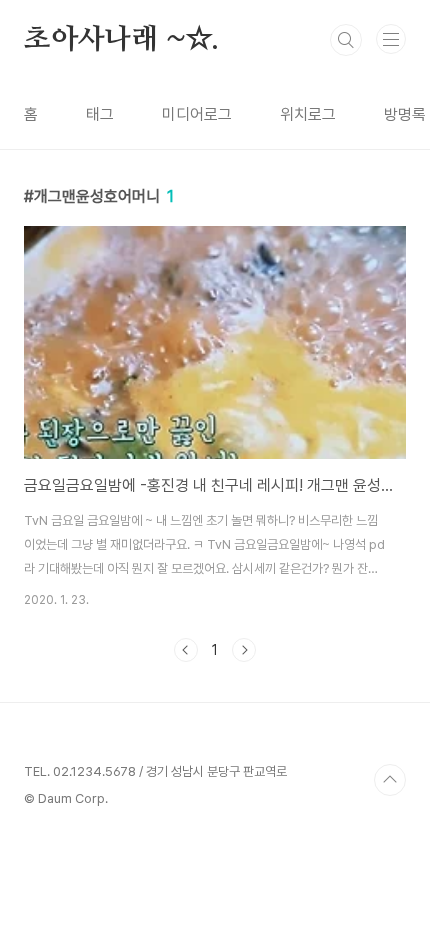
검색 (346, 40)
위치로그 (308, 114)
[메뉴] (391, 39)
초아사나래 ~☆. (121, 40)
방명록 (405, 114)
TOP (390, 780)
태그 (100, 114)
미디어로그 (197, 114)
